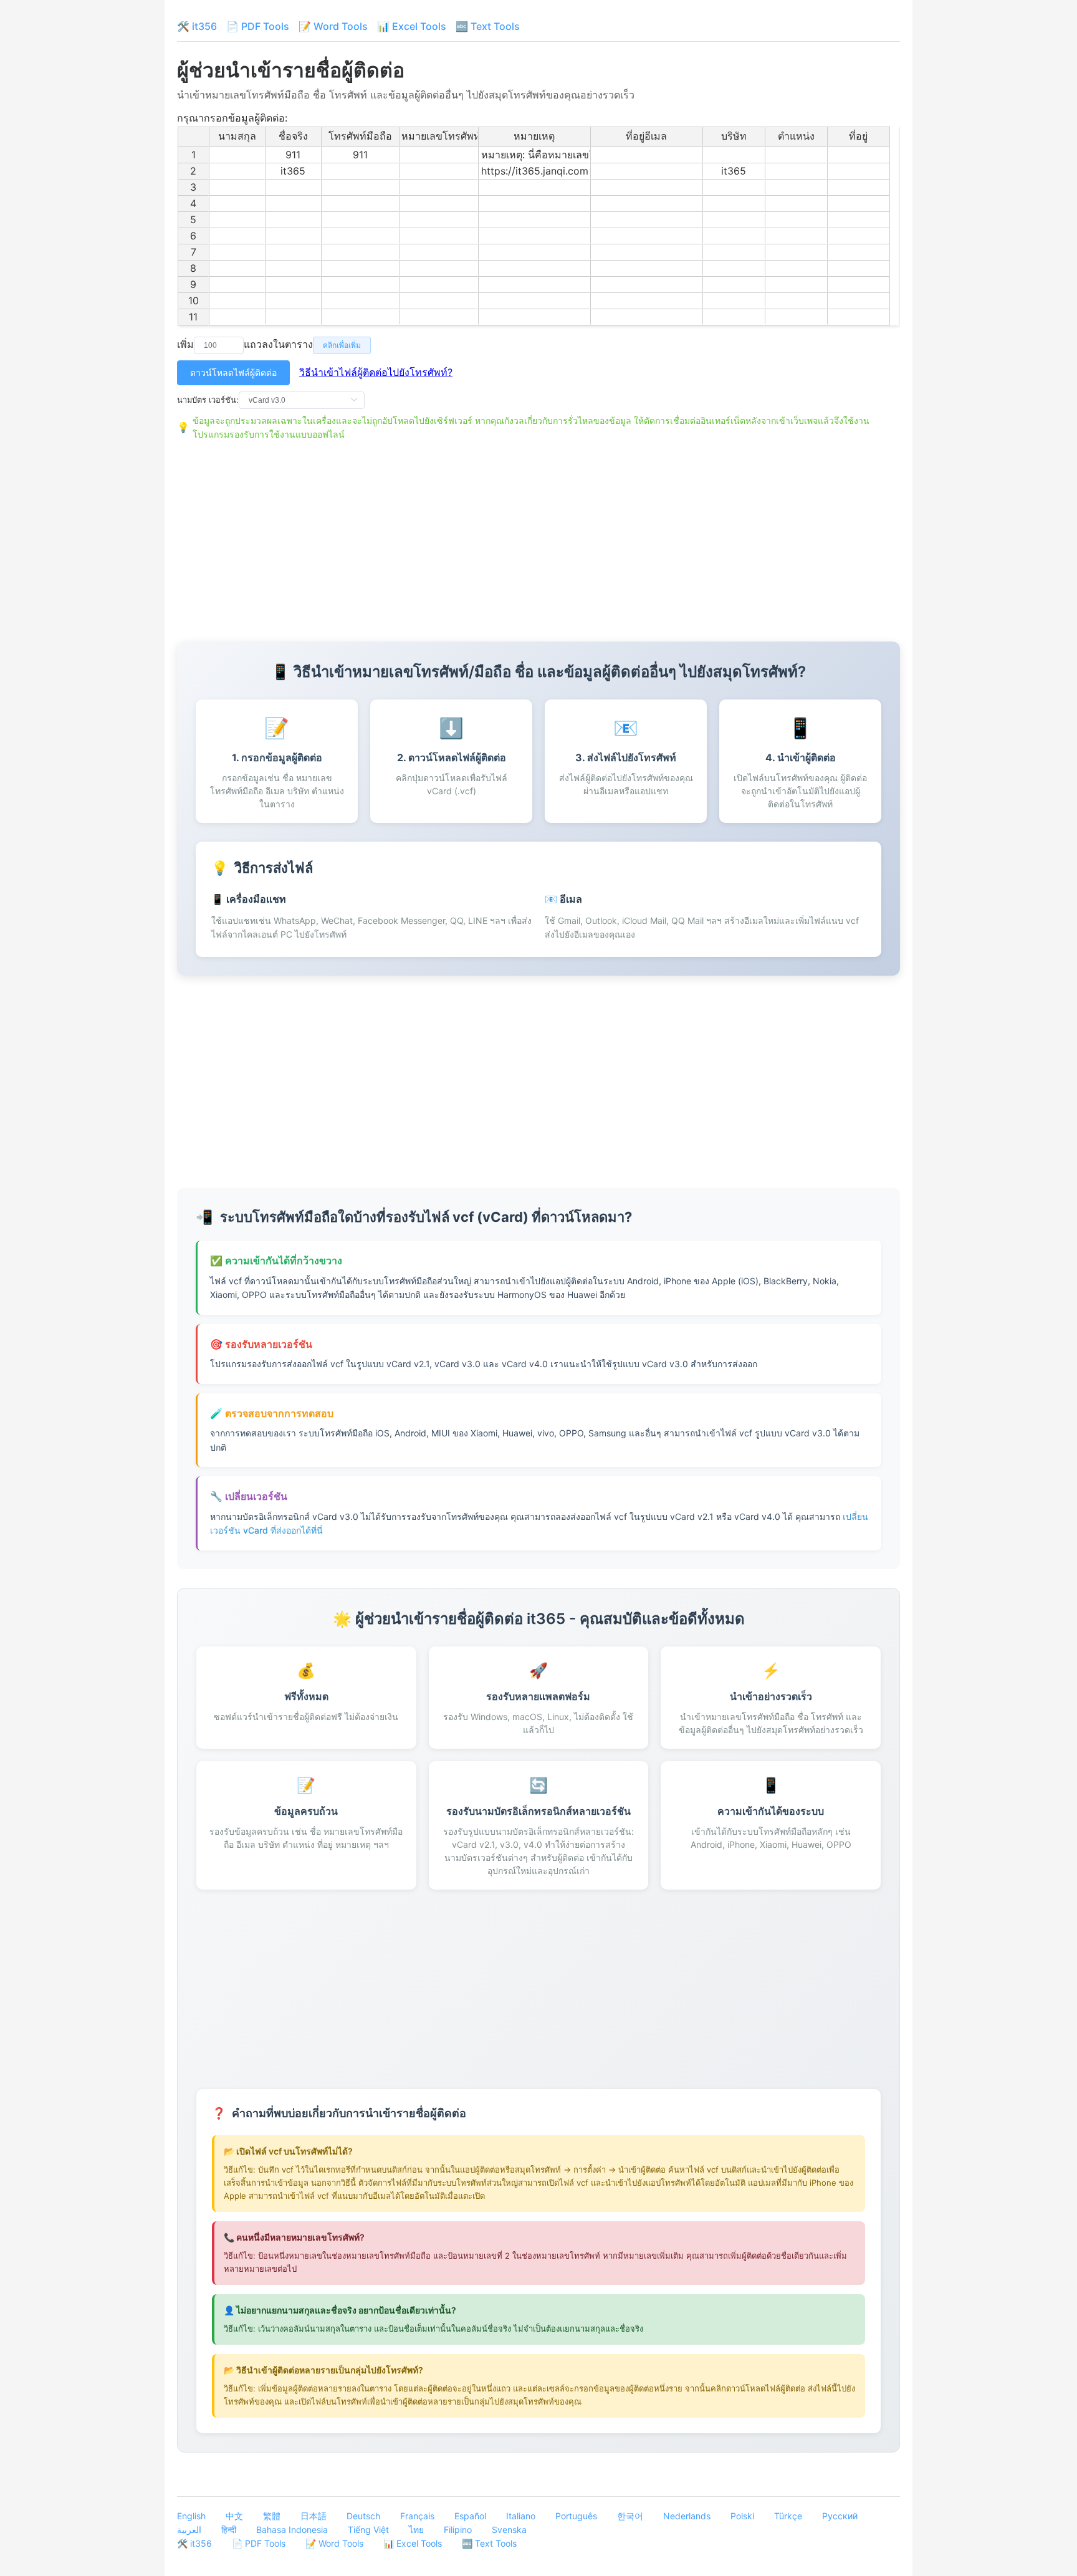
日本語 (314, 2516)
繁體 (272, 2516)
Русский (840, 2516)
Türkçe (788, 2516)
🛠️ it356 (197, 26)
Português (576, 2516)
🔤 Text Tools (488, 26)
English (191, 2516)
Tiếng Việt (368, 2530)
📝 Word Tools (333, 26)
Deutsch (363, 2516)
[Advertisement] (538, 536)
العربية (189, 2530)
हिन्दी (229, 2530)
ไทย (416, 2530)
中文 (234, 2516)
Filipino (458, 2530)
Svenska (509, 2530)
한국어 (630, 2516)
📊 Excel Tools (412, 26)
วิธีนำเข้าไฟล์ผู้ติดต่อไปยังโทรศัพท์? (376, 372)
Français (417, 2516)
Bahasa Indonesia (292, 2530)
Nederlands (687, 2516)
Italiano (521, 2516)
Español (470, 2516)
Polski (742, 2516)
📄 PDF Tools (258, 26)
